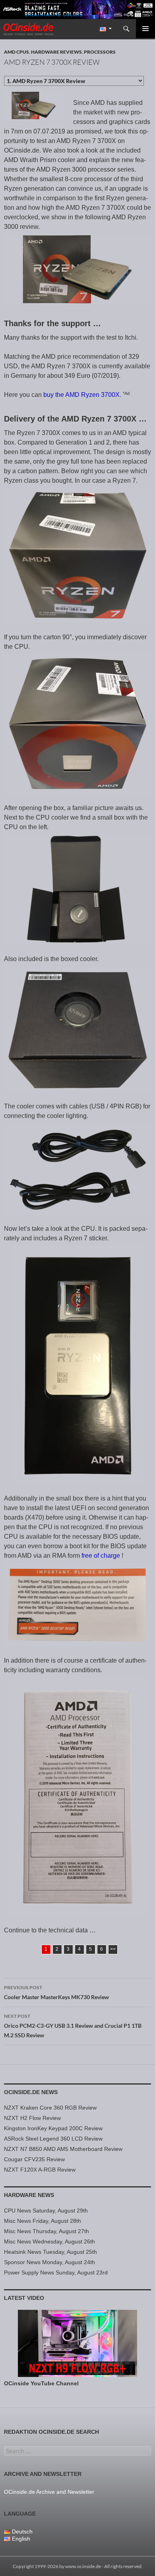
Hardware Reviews (56, 52)
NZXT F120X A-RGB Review (40, 2170)
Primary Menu (145, 29)
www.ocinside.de (83, 2566)
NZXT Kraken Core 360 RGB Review (50, 2108)
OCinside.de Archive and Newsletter (49, 2492)
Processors (100, 52)
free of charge (102, 1556)
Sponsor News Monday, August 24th (49, 2262)
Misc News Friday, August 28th (43, 2221)
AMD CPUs (16, 52)
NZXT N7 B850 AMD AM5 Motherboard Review (63, 2149)
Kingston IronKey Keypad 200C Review (53, 2128)
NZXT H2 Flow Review (32, 2118)
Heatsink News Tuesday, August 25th (50, 2252)
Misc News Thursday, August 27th (46, 2231)
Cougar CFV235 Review (34, 2159)
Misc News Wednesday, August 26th (49, 2241)
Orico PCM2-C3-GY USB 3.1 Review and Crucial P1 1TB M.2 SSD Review (73, 2026)
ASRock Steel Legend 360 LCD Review (53, 2139)
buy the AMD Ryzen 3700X (81, 395)
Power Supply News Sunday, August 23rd (56, 2272)
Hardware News (29, 2195)
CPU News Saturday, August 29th (46, 2210)
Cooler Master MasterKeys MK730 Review (56, 1992)
